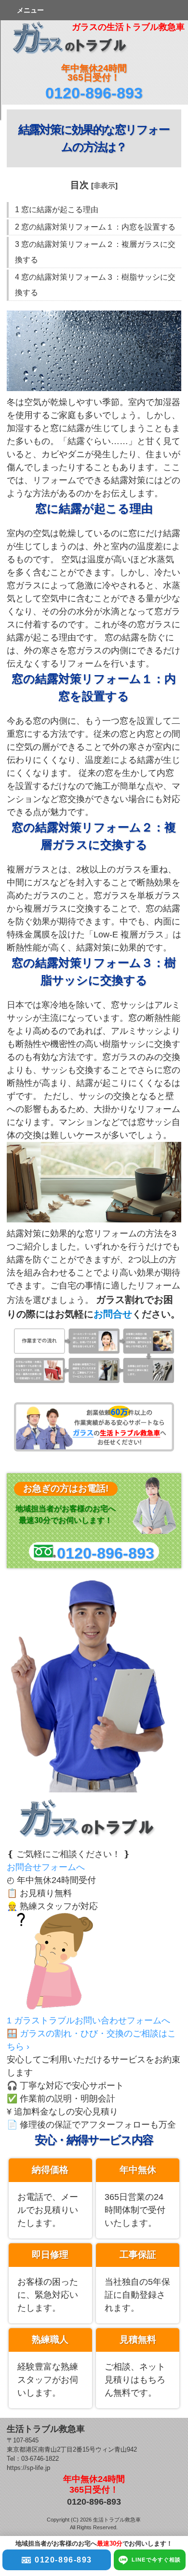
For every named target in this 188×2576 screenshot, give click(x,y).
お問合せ (113, 1314)
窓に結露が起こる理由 (57, 210)
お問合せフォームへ (46, 1867)
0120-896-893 (94, 93)
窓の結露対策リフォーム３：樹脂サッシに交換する (95, 285)
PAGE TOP (167, 2258)
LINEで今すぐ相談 (156, 2560)
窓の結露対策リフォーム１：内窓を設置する (95, 227)
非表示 (104, 185)
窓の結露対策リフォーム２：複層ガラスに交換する (95, 252)
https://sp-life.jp (28, 2468)
